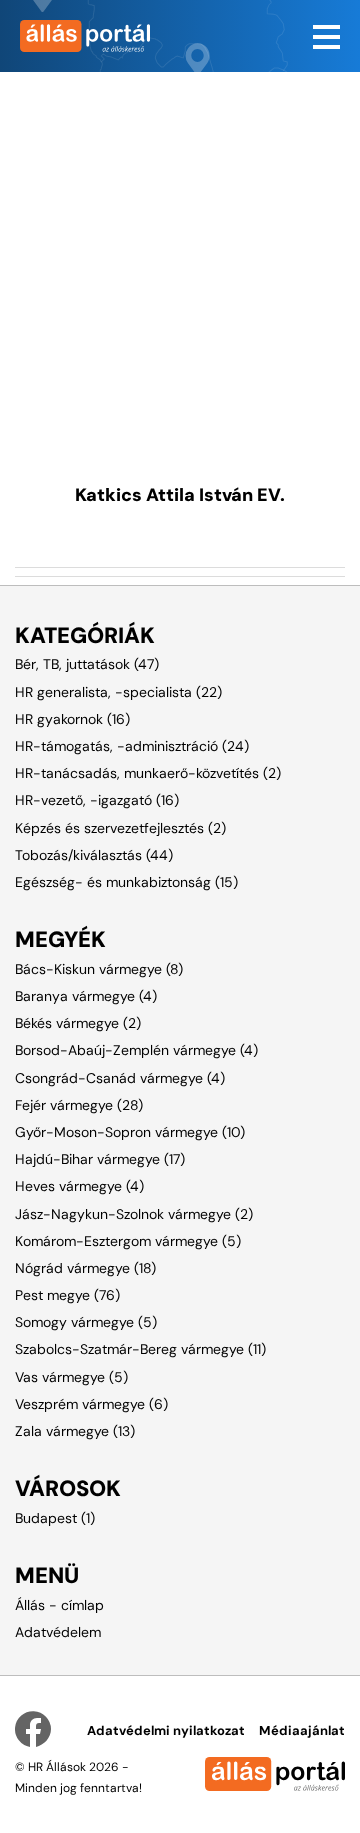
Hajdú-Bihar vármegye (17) (100, 1159)
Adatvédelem (58, 1632)
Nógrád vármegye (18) (85, 1268)
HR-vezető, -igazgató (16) (97, 800)
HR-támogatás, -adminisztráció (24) (132, 746)
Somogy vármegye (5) (86, 1322)
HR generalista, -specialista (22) (118, 692)
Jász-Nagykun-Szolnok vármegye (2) (134, 1214)
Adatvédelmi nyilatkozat (166, 1730)
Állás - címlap (59, 1605)
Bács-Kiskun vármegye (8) (99, 969)
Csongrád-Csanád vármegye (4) (120, 1078)
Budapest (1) (55, 1518)
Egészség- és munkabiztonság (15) (126, 882)
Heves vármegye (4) (79, 1186)
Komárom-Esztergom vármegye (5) (128, 1241)
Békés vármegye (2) (78, 1023)
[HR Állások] (90, 36)
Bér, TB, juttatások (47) (87, 664)
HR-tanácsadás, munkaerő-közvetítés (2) (148, 773)
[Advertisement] (180, 252)
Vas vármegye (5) (71, 1377)
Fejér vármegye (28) (79, 1105)
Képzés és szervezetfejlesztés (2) (120, 828)
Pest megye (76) (67, 1295)
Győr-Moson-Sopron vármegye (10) (130, 1132)
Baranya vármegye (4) (86, 996)
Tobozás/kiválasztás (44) (94, 855)
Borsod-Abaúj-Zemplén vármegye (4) (136, 1050)
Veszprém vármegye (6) (91, 1404)
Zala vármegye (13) (75, 1431)
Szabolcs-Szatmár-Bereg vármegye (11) (140, 1349)
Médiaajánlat (302, 1730)
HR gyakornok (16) (72, 719)
